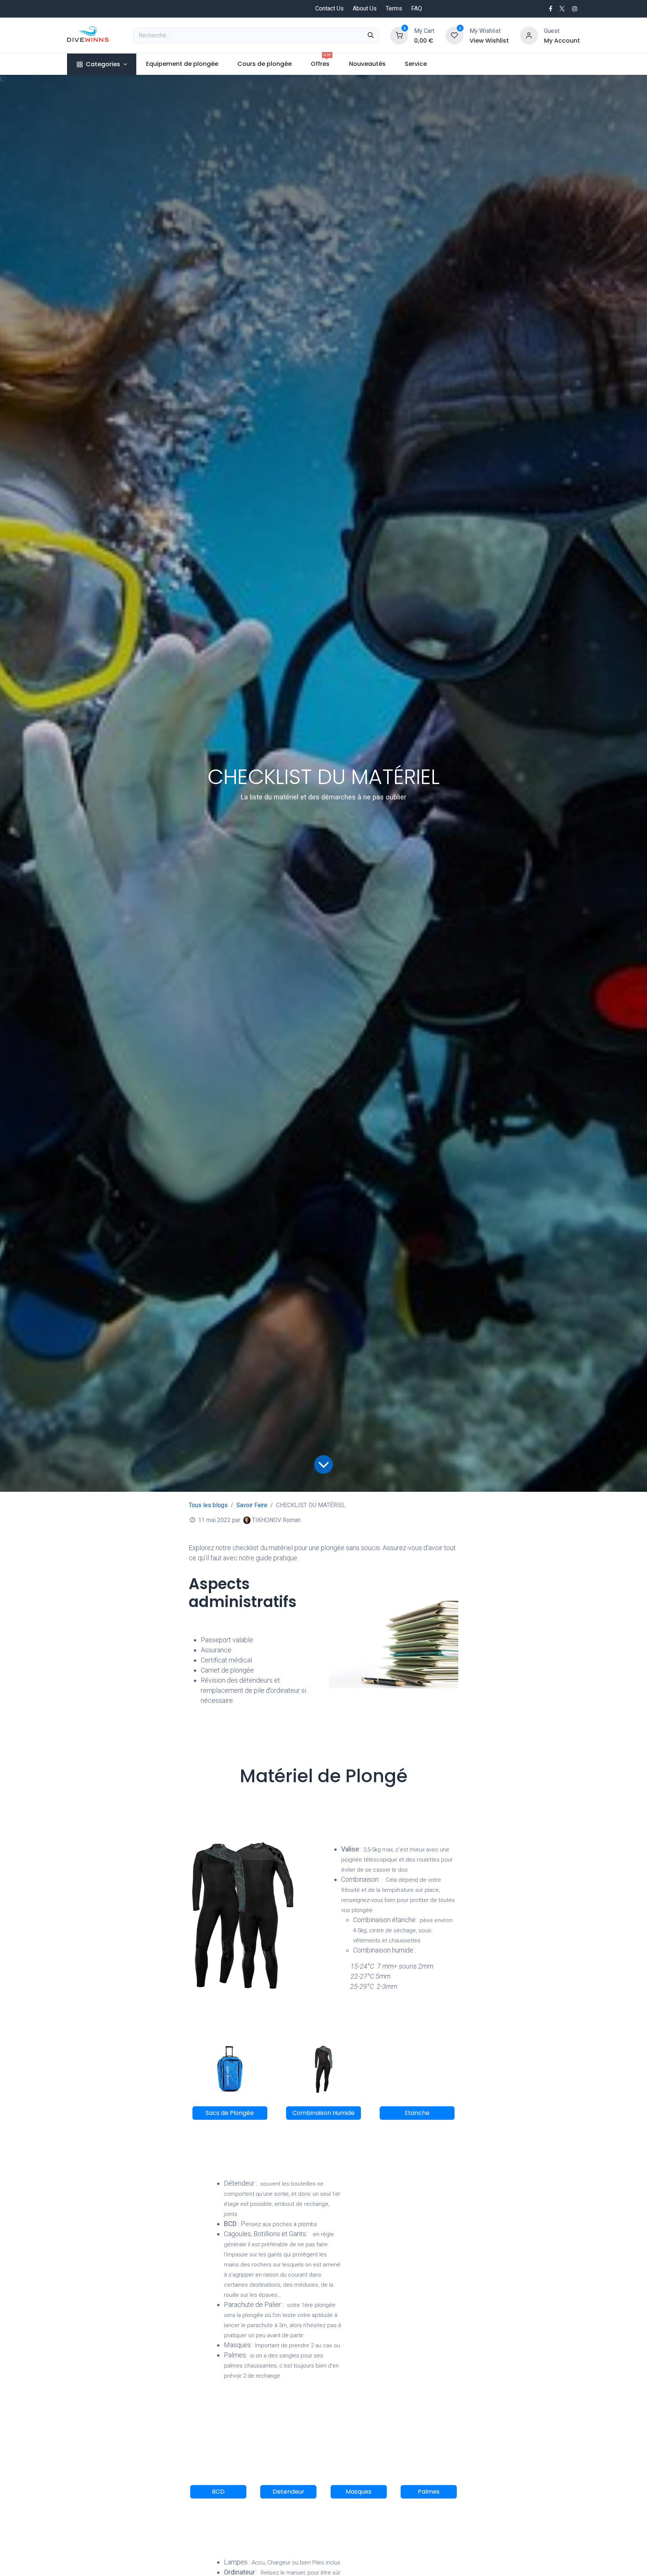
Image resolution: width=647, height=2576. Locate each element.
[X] (562, 9)
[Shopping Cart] (399, 35)
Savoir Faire (252, 1505)
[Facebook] (551, 9)
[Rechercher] (371, 36)
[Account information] (529, 35)
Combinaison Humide (323, 2113)
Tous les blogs (208, 1505)
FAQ (417, 8)
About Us (365, 8)
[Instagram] (575, 9)
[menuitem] (102, 64)
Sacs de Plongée (230, 2113)
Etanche (417, 2113)
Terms (394, 8)
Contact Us (329, 8)
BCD (218, 2492)
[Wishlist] (455, 35)
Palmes (429, 2492)
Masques (359, 2492)
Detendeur (288, 2492)
